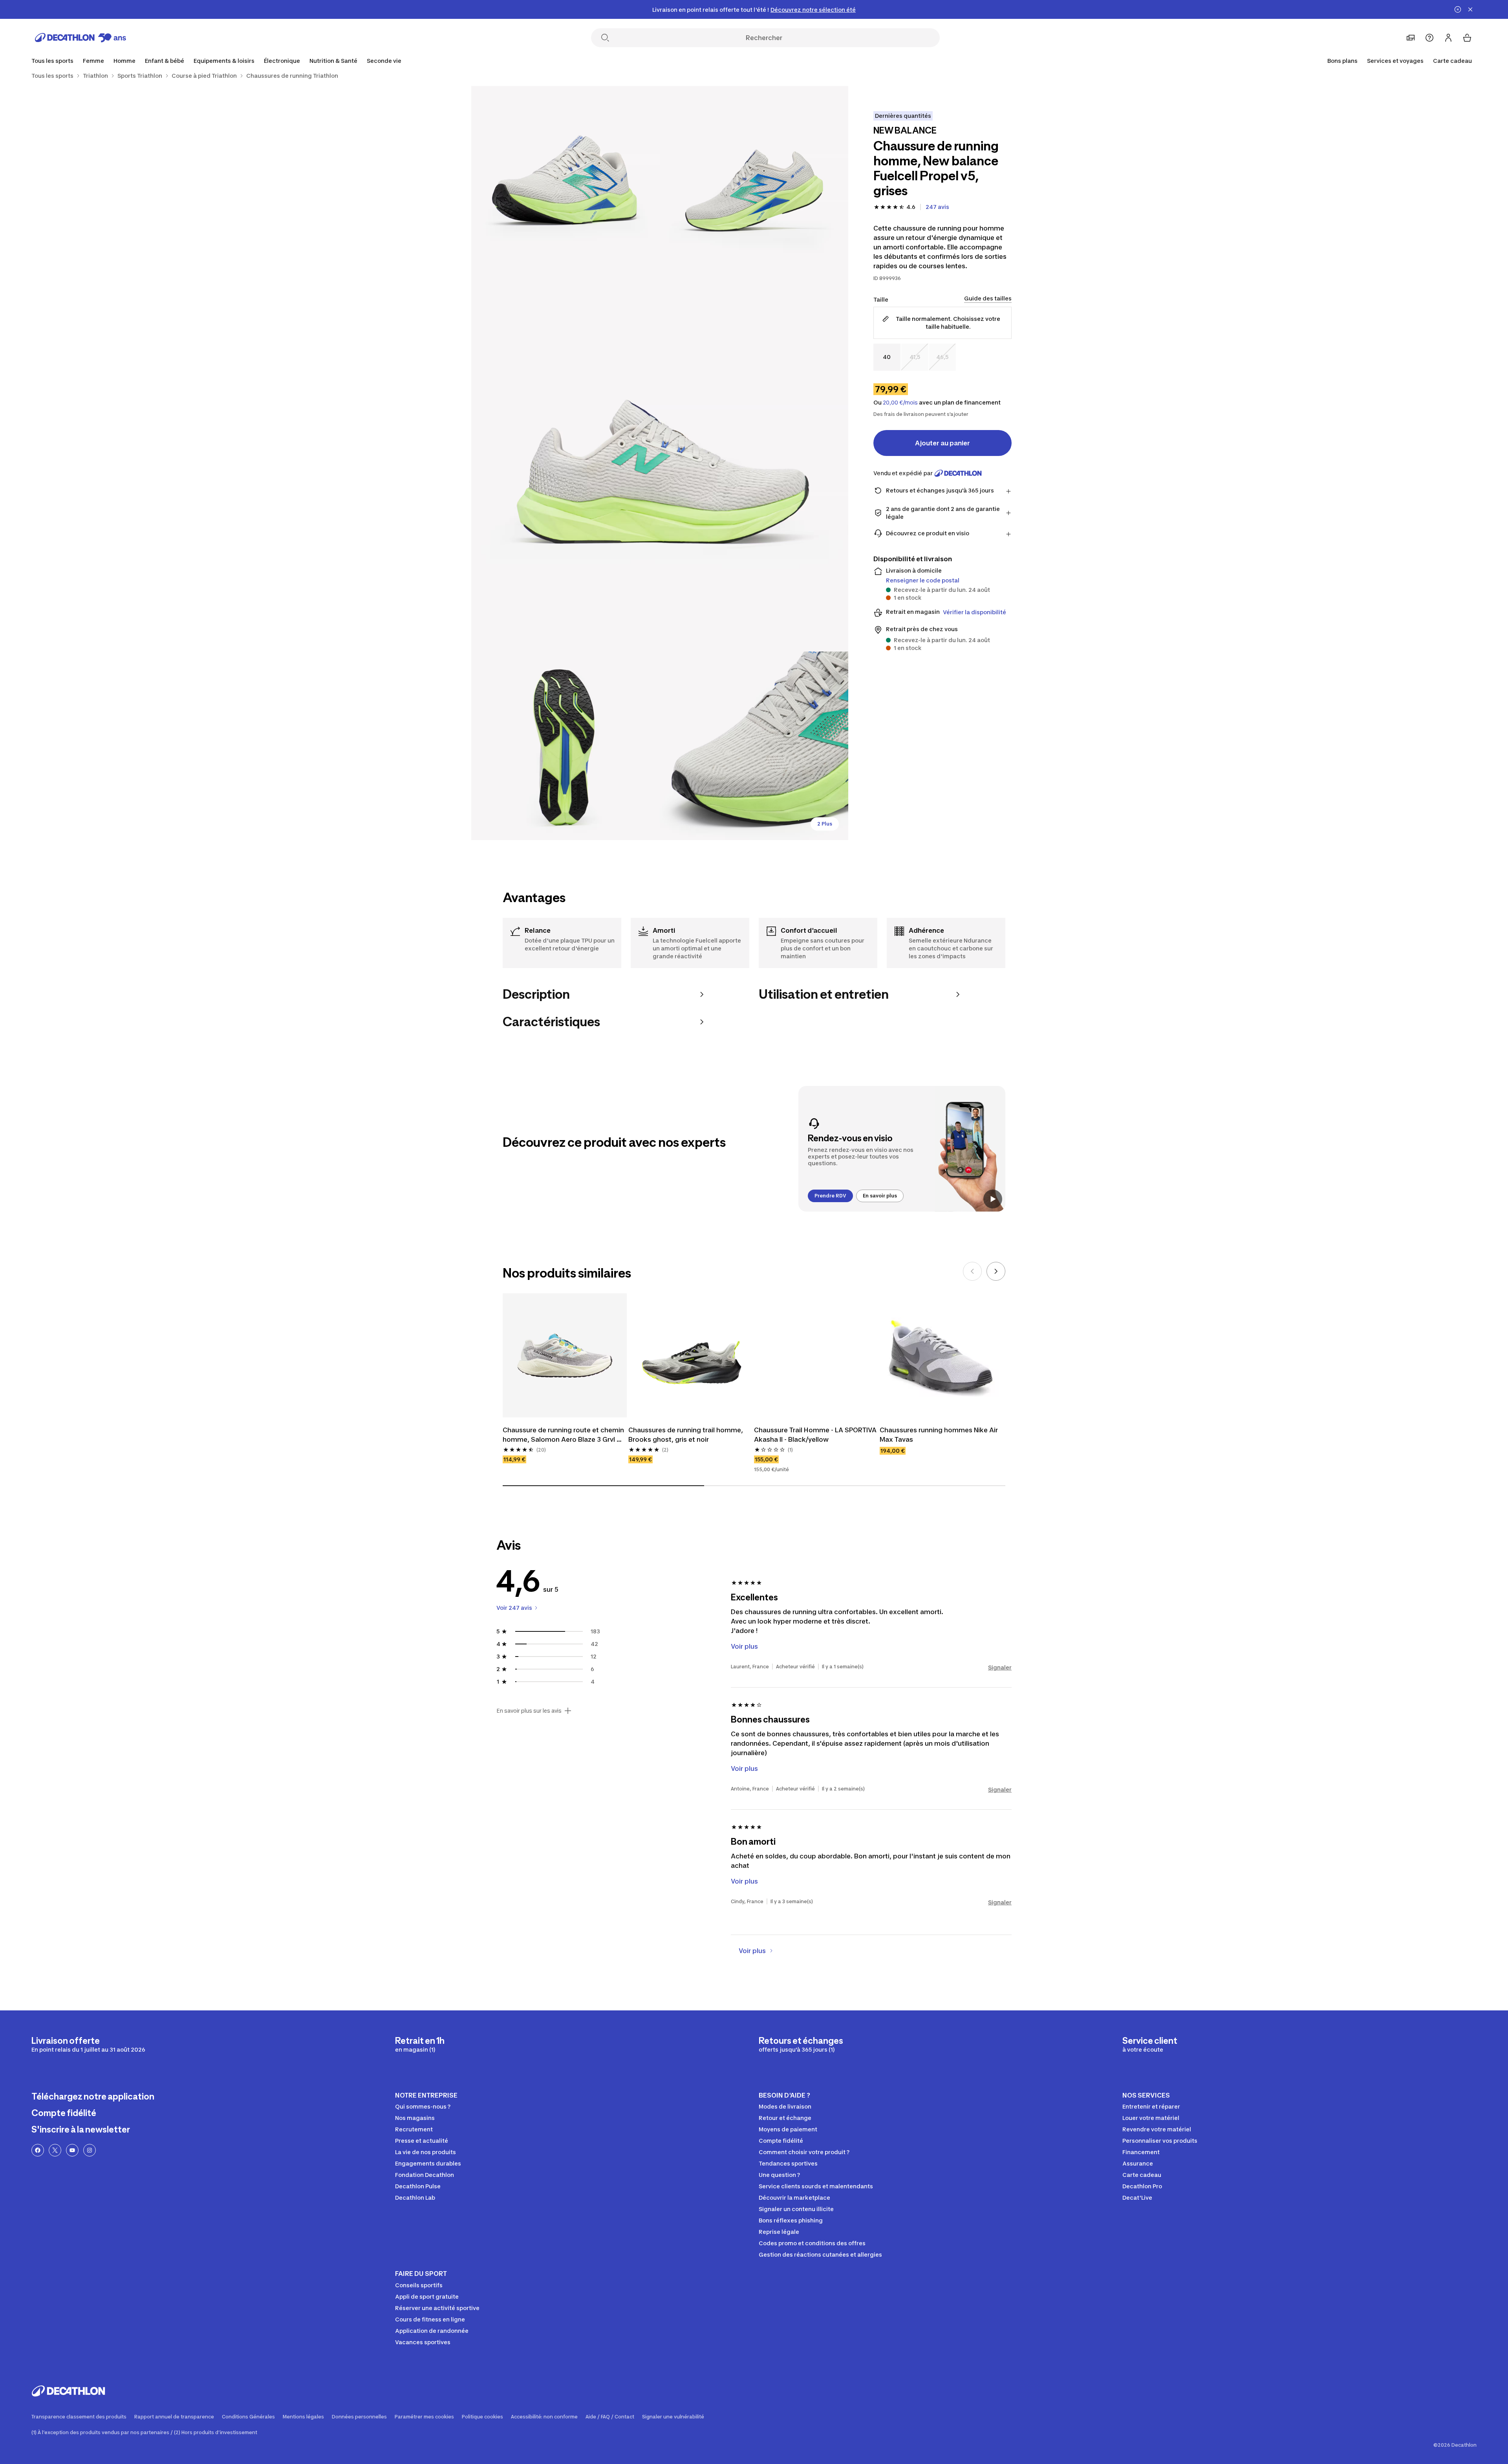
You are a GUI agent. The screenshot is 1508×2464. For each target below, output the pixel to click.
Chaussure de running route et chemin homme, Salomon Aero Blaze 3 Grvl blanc (564, 1435)
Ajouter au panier (942, 443)
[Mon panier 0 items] (1467, 38)
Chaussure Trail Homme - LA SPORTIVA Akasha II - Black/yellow (816, 1435)
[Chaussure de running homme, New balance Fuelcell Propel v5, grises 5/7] (754, 746)
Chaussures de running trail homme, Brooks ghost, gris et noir (686, 1435)
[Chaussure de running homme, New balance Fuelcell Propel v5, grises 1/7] (754, 180)
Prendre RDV (830, 1196)
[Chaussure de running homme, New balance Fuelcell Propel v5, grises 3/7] (660, 463)
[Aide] (1429, 38)
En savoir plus (880, 1196)
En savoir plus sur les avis (529, 1711)
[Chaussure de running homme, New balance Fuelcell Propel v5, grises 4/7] (565, 746)
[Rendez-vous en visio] (902, 1149)
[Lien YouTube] (72, 2150)
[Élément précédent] (972, 1271)
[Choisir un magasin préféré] (1411, 38)
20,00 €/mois (900, 403)
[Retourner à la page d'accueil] (81, 38)
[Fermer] (1470, 9)
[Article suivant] (996, 1271)
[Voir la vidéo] (993, 1199)
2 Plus (825, 824)
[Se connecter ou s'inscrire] (1448, 38)
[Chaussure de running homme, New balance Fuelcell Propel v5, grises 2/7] (565, 180)
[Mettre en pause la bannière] (1458, 9)
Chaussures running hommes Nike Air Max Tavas (940, 1435)
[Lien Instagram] (90, 2150)
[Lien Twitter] (55, 2150)
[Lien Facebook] (38, 2150)
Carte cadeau (1452, 61)
